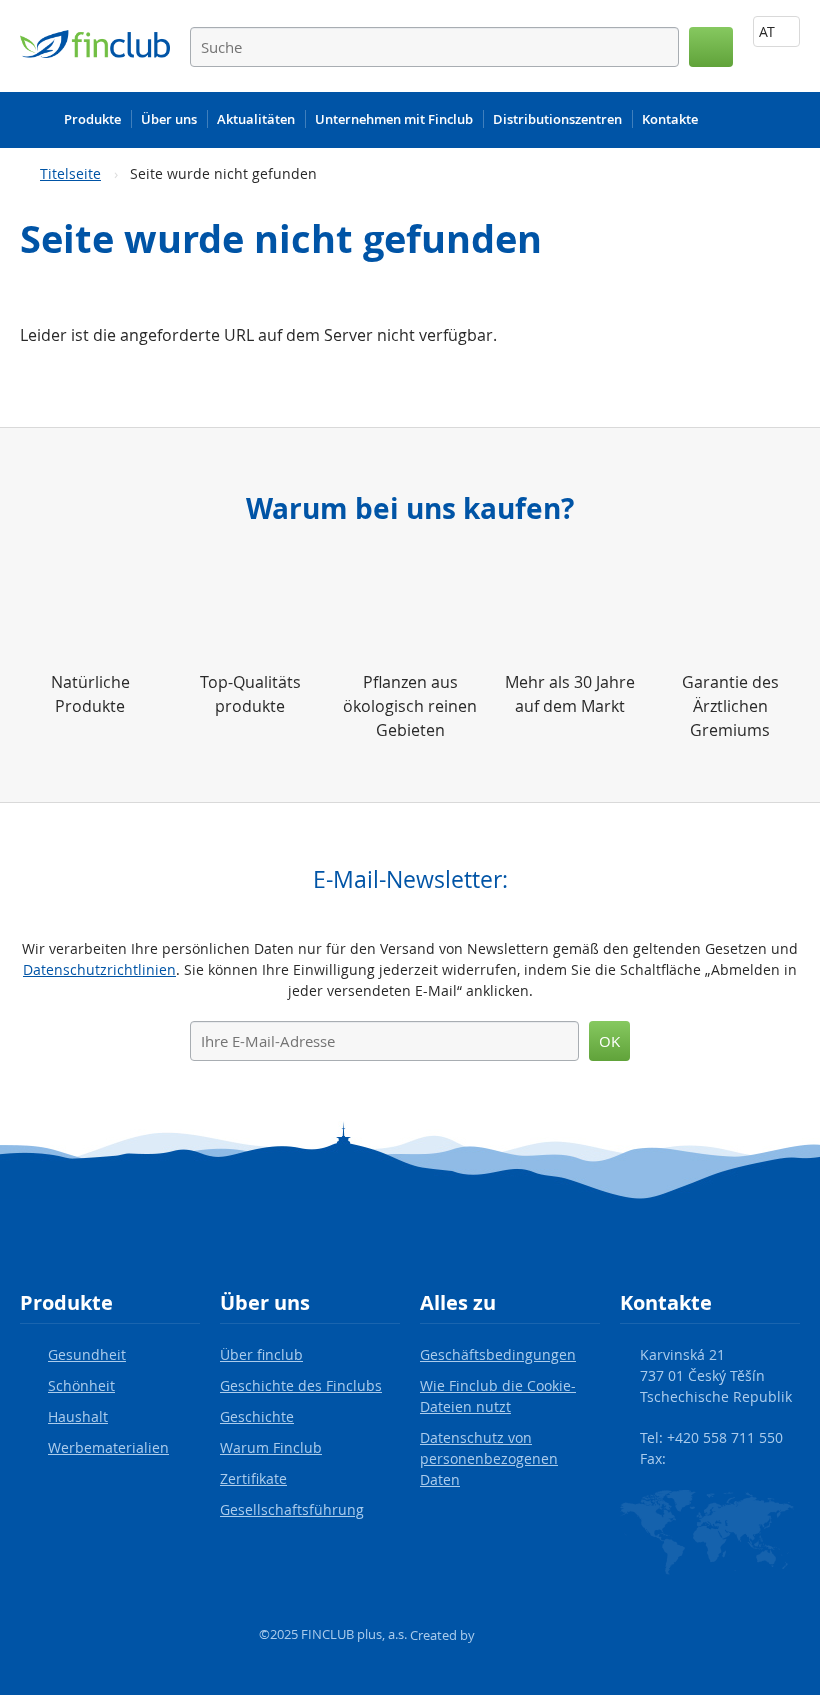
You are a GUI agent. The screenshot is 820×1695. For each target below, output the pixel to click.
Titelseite (70, 173)
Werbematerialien (108, 1447)
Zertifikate (253, 1478)
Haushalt (78, 1416)
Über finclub (261, 1354)
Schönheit (81, 1385)
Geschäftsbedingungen (498, 1354)
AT (769, 31)
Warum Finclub (271, 1447)
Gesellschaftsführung (292, 1509)
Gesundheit (87, 1354)
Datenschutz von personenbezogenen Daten (489, 1458)
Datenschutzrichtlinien (99, 969)
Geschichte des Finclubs (301, 1385)
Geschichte (257, 1416)
